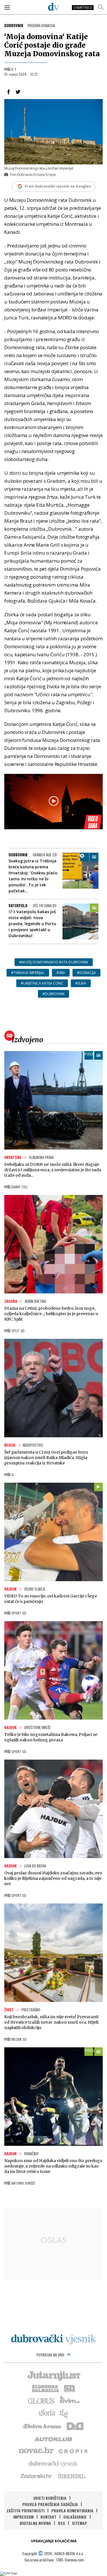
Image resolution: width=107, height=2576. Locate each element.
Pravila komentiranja (72, 2510)
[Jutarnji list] (54, 2375)
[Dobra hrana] (43, 2426)
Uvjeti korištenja (50, 2498)
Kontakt (49, 2517)
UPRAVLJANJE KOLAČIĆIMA (54, 2541)
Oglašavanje (75, 2517)
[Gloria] (47, 2413)
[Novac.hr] (36, 2451)
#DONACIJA (86, 973)
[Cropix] (73, 2451)
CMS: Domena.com (70, 2560)
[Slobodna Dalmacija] (45, 2388)
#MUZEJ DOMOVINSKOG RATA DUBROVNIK (54, 962)
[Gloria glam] (64, 2413)
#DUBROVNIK (53, 994)
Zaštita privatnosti (26, 2510)
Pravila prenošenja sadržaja (50, 2504)
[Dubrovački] (54, 7)
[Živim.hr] (70, 2400)
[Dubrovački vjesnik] (54, 2463)
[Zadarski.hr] (37, 2476)
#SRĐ (61, 973)
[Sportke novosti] (70, 2388)
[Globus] (41, 2400)
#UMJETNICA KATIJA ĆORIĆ (42, 983)
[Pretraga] (101, 7)
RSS (61, 2523)
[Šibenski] (72, 2476)
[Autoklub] (54, 2438)
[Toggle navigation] (7, 7)
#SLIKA (81, 983)
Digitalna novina (35, 2523)
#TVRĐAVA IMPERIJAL (28, 973)
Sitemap (79, 2523)
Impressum (23, 2517)
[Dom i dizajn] (75, 2426)
